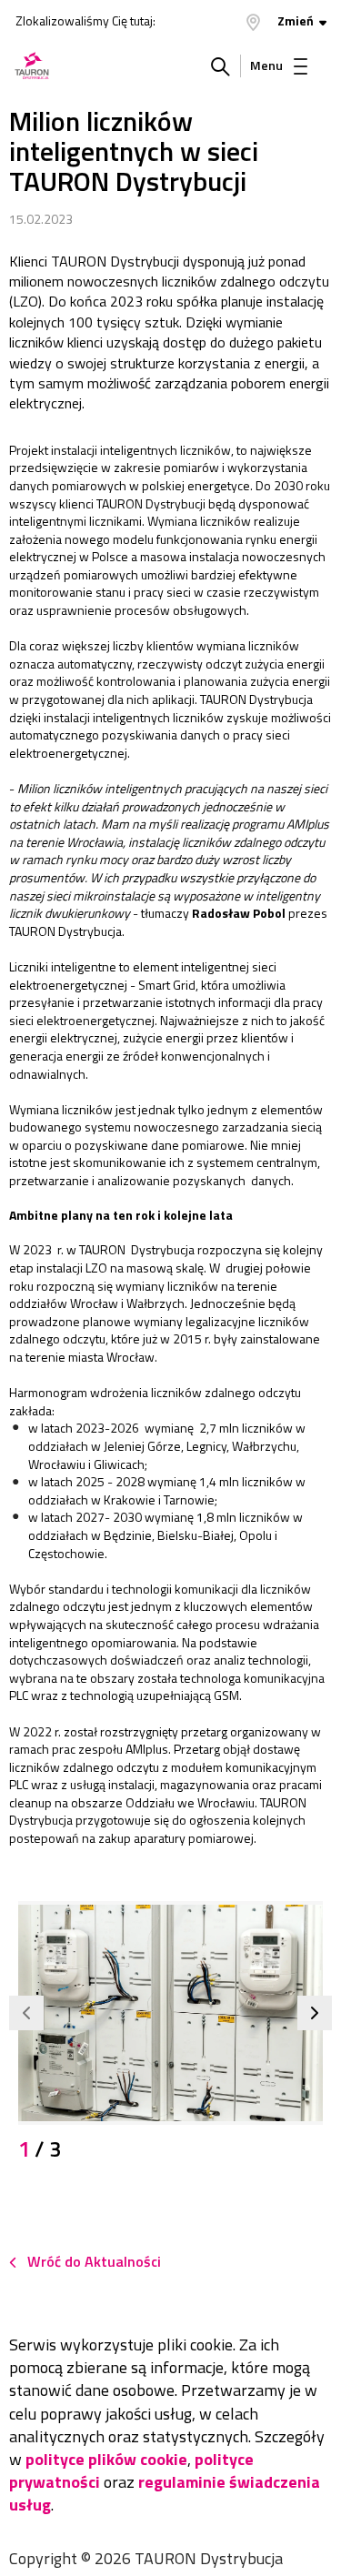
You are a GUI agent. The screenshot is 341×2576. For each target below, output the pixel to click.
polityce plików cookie (106, 2459)
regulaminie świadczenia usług (165, 2493)
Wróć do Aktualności (94, 2261)
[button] (26, 2013)
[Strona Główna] (32, 65)
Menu (266, 65)
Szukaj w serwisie (221, 65)
